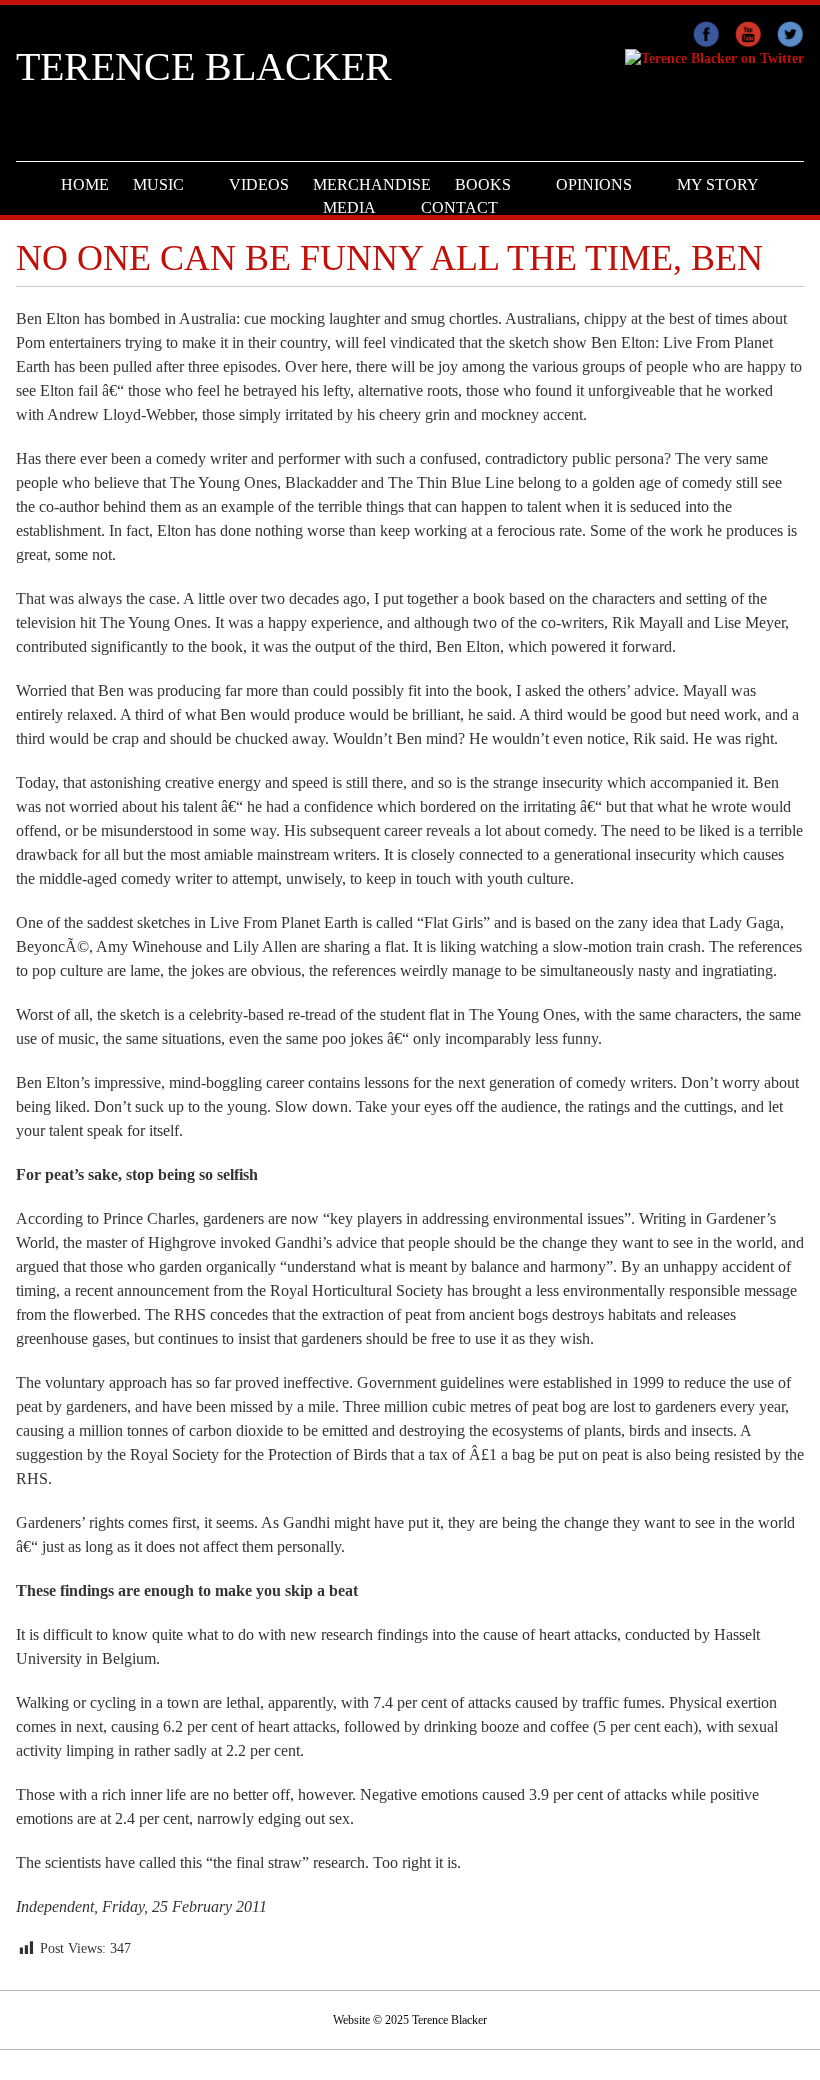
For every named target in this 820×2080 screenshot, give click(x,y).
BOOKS (483, 184)
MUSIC (158, 184)
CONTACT (459, 207)
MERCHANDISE (372, 184)
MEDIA (349, 207)
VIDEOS (259, 184)
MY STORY (718, 184)
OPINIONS (594, 184)
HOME (85, 184)
